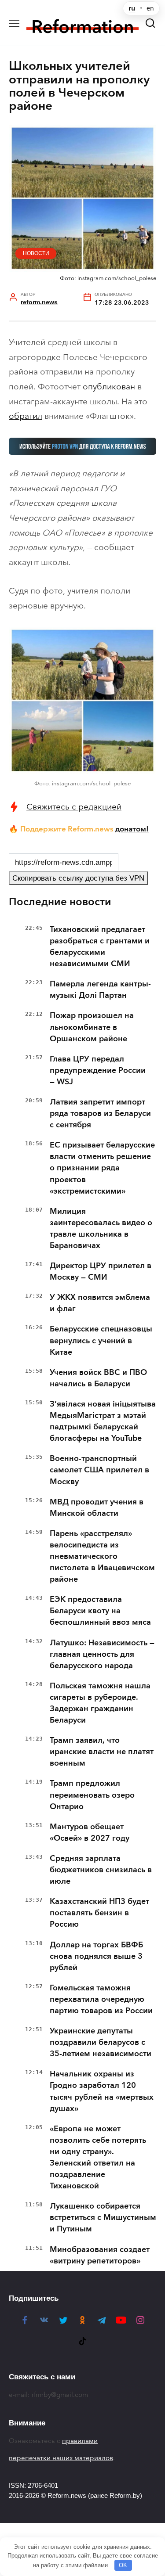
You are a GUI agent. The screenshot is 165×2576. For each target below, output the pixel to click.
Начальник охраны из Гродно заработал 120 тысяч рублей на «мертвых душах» (102, 2091)
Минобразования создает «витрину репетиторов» (100, 2255)
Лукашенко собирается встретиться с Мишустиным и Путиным (103, 2217)
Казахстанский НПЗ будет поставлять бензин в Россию (99, 1913)
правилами (80, 2441)
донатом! (132, 829)
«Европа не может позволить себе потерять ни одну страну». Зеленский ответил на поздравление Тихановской (98, 2157)
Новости (36, 253)
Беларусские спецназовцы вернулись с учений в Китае (101, 1340)
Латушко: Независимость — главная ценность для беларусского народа (102, 1654)
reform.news (39, 302)
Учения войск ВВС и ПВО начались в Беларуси (98, 1378)
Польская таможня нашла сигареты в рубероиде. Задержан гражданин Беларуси (100, 1703)
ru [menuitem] (132, 8)
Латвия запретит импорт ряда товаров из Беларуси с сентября (100, 1113)
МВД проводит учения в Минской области (97, 1507)
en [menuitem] (150, 8)
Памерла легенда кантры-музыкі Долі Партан (100, 989)
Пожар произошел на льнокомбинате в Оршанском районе (92, 1027)
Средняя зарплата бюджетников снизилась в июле (101, 1870)
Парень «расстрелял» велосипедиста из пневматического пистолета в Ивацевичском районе (102, 1556)
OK (123, 2565)
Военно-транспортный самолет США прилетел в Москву (99, 1470)
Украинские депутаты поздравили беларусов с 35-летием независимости (101, 2042)
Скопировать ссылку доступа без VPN (78, 878)
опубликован (109, 387)
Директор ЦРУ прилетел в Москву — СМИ (101, 1271)
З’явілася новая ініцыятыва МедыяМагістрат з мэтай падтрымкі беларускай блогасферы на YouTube (103, 1421)
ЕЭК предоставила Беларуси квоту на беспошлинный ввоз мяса (100, 1611)
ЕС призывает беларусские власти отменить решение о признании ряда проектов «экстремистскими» (102, 1168)
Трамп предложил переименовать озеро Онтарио (92, 1795)
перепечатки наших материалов (61, 2458)
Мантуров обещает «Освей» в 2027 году (90, 1832)
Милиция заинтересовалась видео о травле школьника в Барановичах (101, 1228)
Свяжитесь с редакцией (74, 807)
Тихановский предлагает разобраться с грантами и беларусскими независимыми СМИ (100, 946)
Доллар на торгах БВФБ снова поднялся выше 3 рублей (96, 1956)
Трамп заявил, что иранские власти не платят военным (102, 1752)
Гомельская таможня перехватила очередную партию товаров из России (101, 1999)
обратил (26, 416)
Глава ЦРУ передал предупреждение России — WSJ (98, 1070)
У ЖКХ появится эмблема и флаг (100, 1303)
